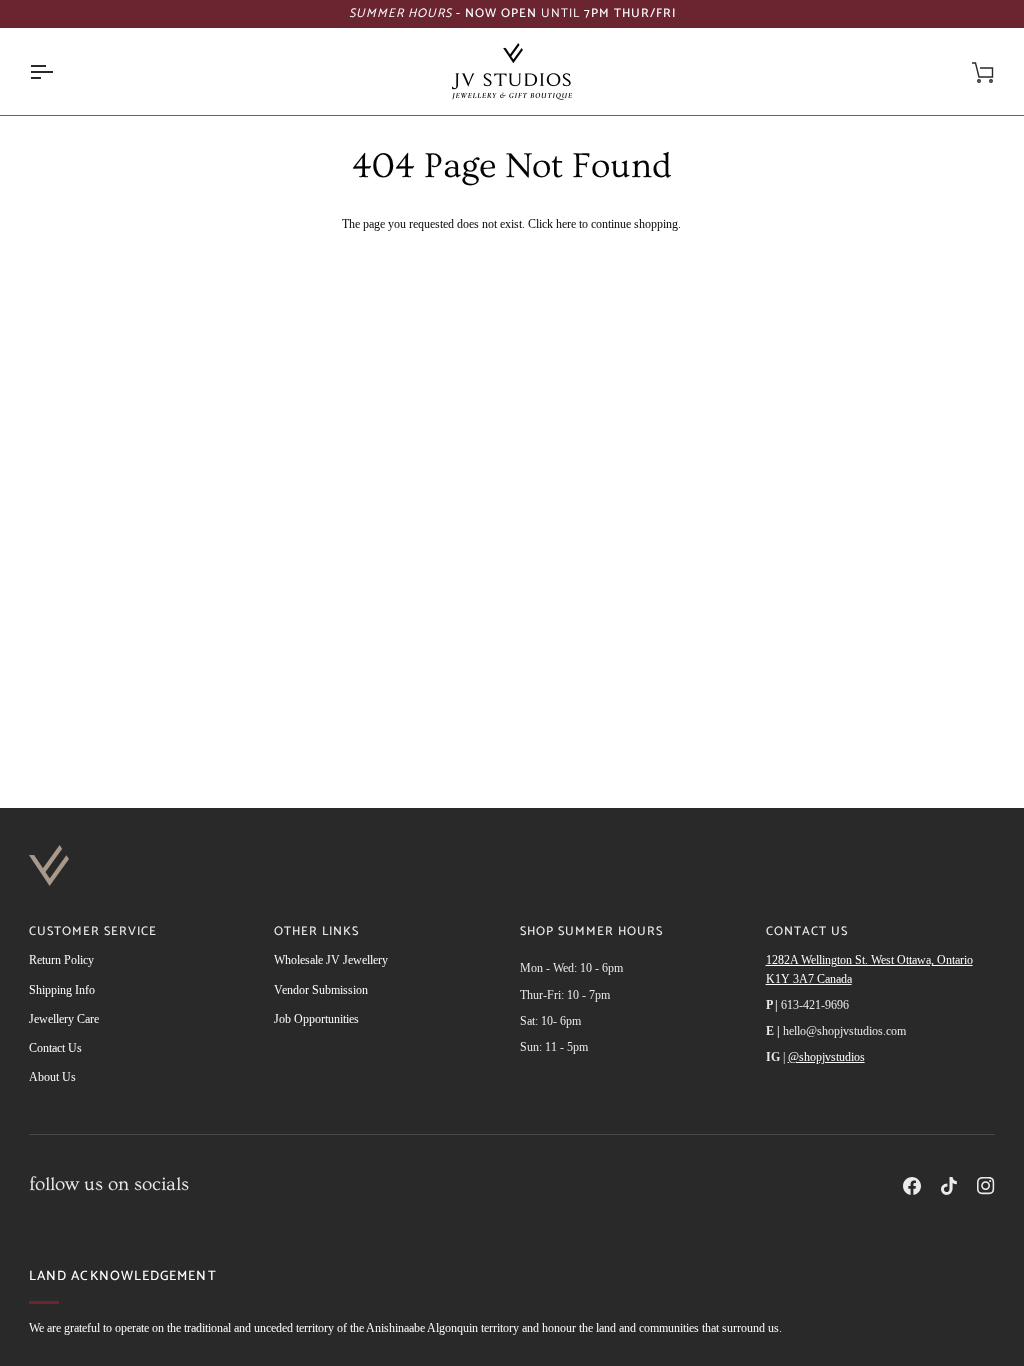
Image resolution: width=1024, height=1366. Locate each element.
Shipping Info (62, 990)
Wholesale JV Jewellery (331, 960)
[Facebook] (912, 1186)
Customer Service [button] (93, 932)
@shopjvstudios (826, 1057)
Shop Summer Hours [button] (591, 932)
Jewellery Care (64, 1019)
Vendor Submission (321, 990)
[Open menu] (59, 71)
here (566, 224)
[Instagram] (986, 1186)
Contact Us (55, 1048)
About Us (52, 1077)
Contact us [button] (807, 932)
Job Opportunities (316, 1019)
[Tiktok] (949, 1186)
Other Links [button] (316, 932)
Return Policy (61, 960)
